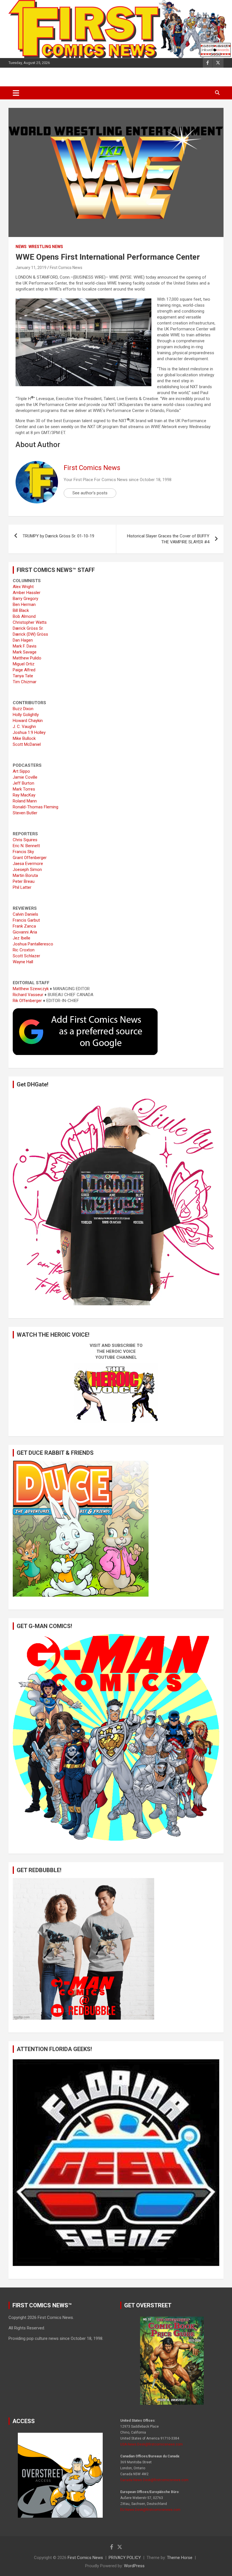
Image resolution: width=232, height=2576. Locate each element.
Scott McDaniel (27, 744)
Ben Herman (24, 605)
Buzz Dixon (23, 709)
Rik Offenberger (27, 1001)
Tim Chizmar (25, 682)
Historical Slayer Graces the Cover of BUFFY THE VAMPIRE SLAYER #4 (168, 539)
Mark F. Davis (25, 646)
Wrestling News (46, 247)
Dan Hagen (23, 640)
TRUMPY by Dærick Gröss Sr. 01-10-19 (58, 536)
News (21, 247)
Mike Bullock (24, 738)
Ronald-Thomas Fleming (36, 807)
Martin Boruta (25, 875)
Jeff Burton (23, 783)
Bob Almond (24, 616)
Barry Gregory (25, 599)
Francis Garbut (26, 920)
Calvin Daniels (25, 914)
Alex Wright (23, 587)
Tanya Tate (23, 676)
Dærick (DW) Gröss (30, 634)
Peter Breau (24, 881)
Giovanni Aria (25, 932)
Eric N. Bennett (26, 846)
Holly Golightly (26, 715)
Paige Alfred (24, 670)
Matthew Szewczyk (31, 989)
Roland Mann (25, 801)
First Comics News (66, 268)
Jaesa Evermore (28, 864)
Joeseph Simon (27, 870)
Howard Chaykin (28, 721)
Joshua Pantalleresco (33, 944)
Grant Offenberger (30, 858)
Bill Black (21, 610)
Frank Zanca (24, 926)
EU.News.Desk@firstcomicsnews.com (150, 2510)
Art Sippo (21, 771)
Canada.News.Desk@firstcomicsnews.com (154, 2480)
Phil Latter (22, 887)
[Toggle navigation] (16, 93)
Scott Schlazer (26, 956)
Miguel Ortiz (24, 664)
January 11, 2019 (31, 268)
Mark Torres (24, 789)
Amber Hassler (27, 593)
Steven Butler (25, 813)
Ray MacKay (24, 795)
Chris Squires (25, 840)
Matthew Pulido (27, 658)
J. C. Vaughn (24, 727)
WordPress (134, 2566)
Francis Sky (23, 852)
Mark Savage (25, 652)
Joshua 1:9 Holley (29, 732)
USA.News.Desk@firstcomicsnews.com (152, 2444)
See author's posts (90, 493)
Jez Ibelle (22, 938)
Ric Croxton (24, 950)
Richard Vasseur (28, 995)
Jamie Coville (25, 777)
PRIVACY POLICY (125, 2558)
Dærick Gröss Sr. (28, 628)
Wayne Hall (23, 962)
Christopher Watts (30, 622)
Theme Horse (180, 2558)
